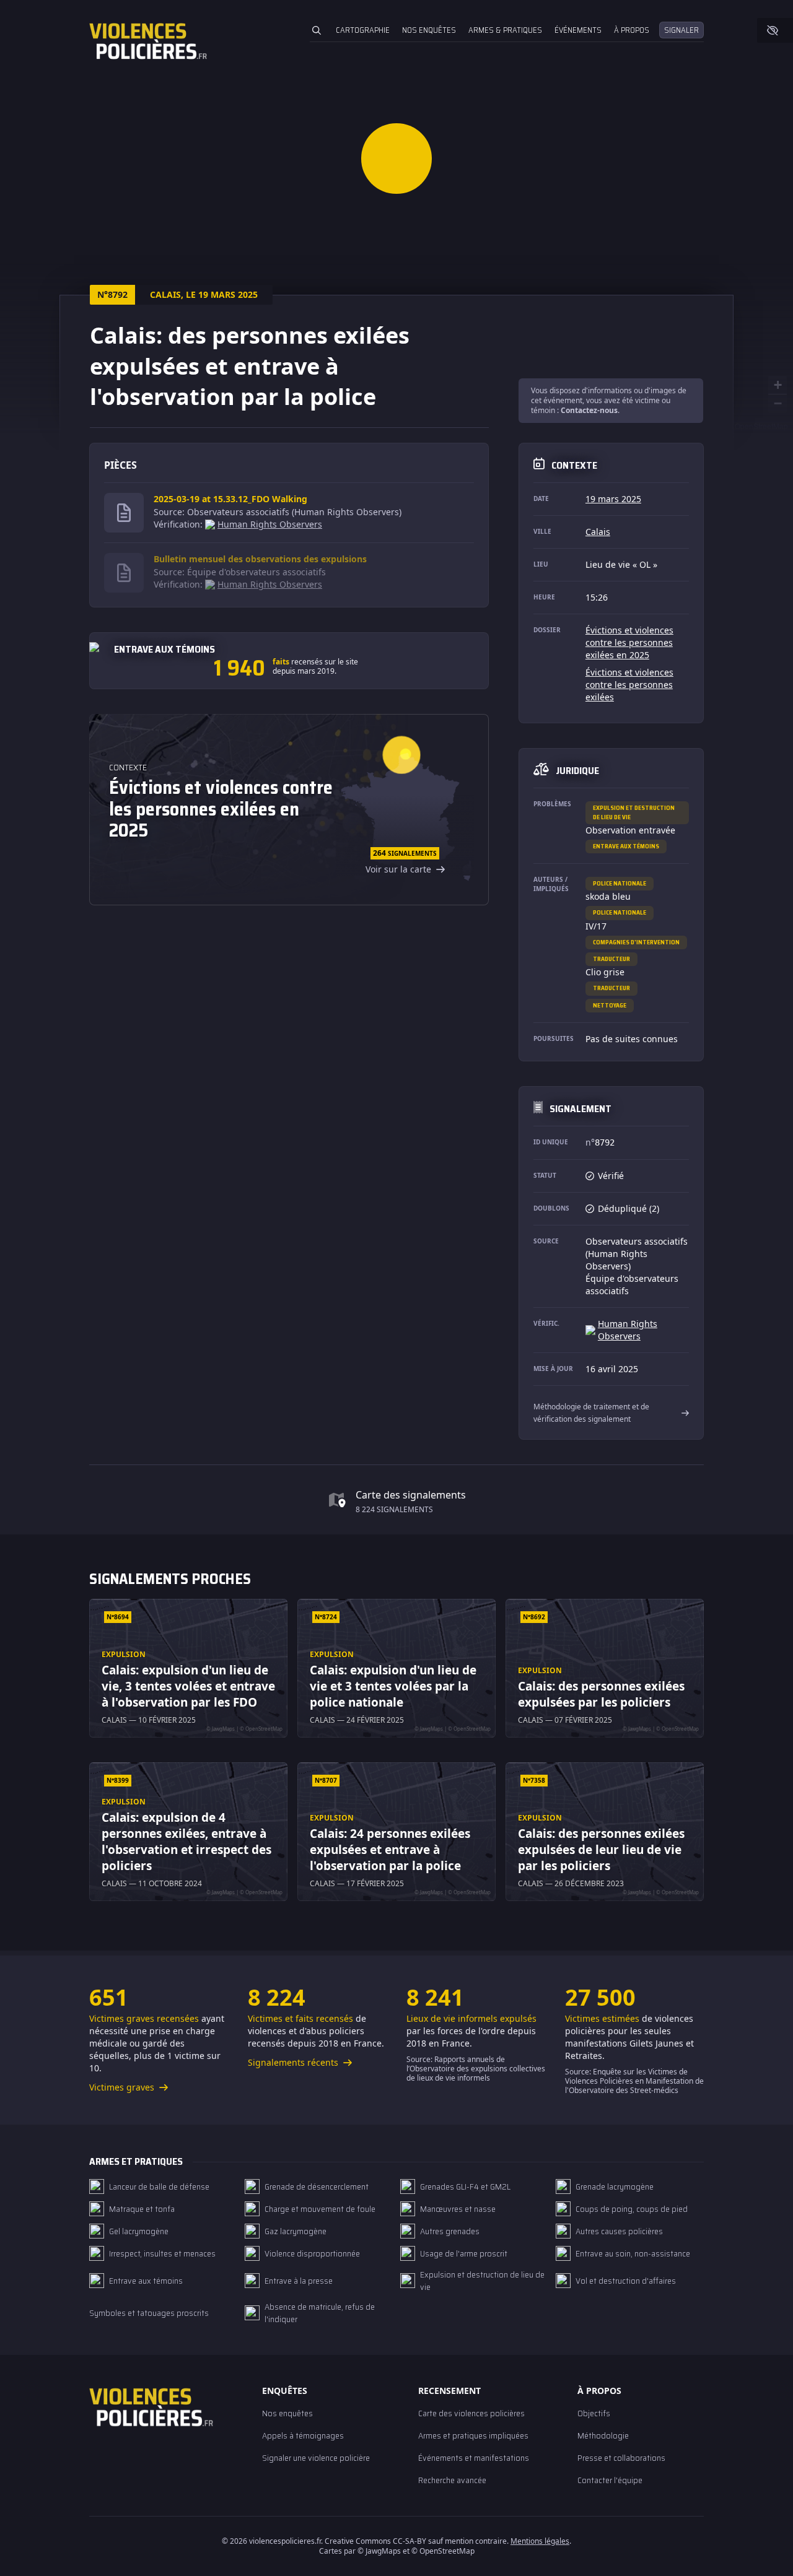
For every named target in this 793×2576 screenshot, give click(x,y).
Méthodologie (603, 2435)
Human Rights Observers (270, 524)
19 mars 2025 (613, 499)
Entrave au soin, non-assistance (633, 2253)
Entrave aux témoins (626, 846)
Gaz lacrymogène (296, 2231)
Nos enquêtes (429, 30)
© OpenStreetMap (758, 426)
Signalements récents (294, 2062)
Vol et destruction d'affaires (626, 2281)
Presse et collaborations (621, 2458)
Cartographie (363, 30)
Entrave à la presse (299, 2281)
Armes (505, 30)
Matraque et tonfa (142, 2209)
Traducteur (611, 959)
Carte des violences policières (471, 2413)
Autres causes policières (619, 2231)
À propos (632, 30)
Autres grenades (450, 2231)
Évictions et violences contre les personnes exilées (629, 685)
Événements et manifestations (474, 2458)
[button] (396, 158)
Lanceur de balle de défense (159, 2187)
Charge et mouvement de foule (320, 2209)
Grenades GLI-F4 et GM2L (465, 2187)
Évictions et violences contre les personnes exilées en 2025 (629, 642)
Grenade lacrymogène (615, 2187)
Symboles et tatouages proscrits (149, 2313)
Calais (598, 532)
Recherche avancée (452, 2480)
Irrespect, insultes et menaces (162, 2253)
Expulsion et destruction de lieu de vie (634, 812)
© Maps (379, 2551)
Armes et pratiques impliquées (473, 2435)
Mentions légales (540, 2541)
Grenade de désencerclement (317, 2187)
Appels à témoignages (303, 2435)
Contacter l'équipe (610, 2480)
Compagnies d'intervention (636, 942)
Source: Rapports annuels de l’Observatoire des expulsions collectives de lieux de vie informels (476, 2069)
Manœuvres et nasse (458, 2209)
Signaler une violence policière (316, 2458)
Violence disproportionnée (312, 2253)
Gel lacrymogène (139, 2231)
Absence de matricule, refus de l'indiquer (320, 2313)
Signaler (681, 30)
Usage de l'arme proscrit (464, 2253)
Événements (578, 30)
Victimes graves (123, 2087)
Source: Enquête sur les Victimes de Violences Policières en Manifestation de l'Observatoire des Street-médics (634, 2081)
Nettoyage (610, 1005)
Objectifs (594, 2413)
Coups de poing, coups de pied (632, 2209)
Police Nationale (620, 883)
